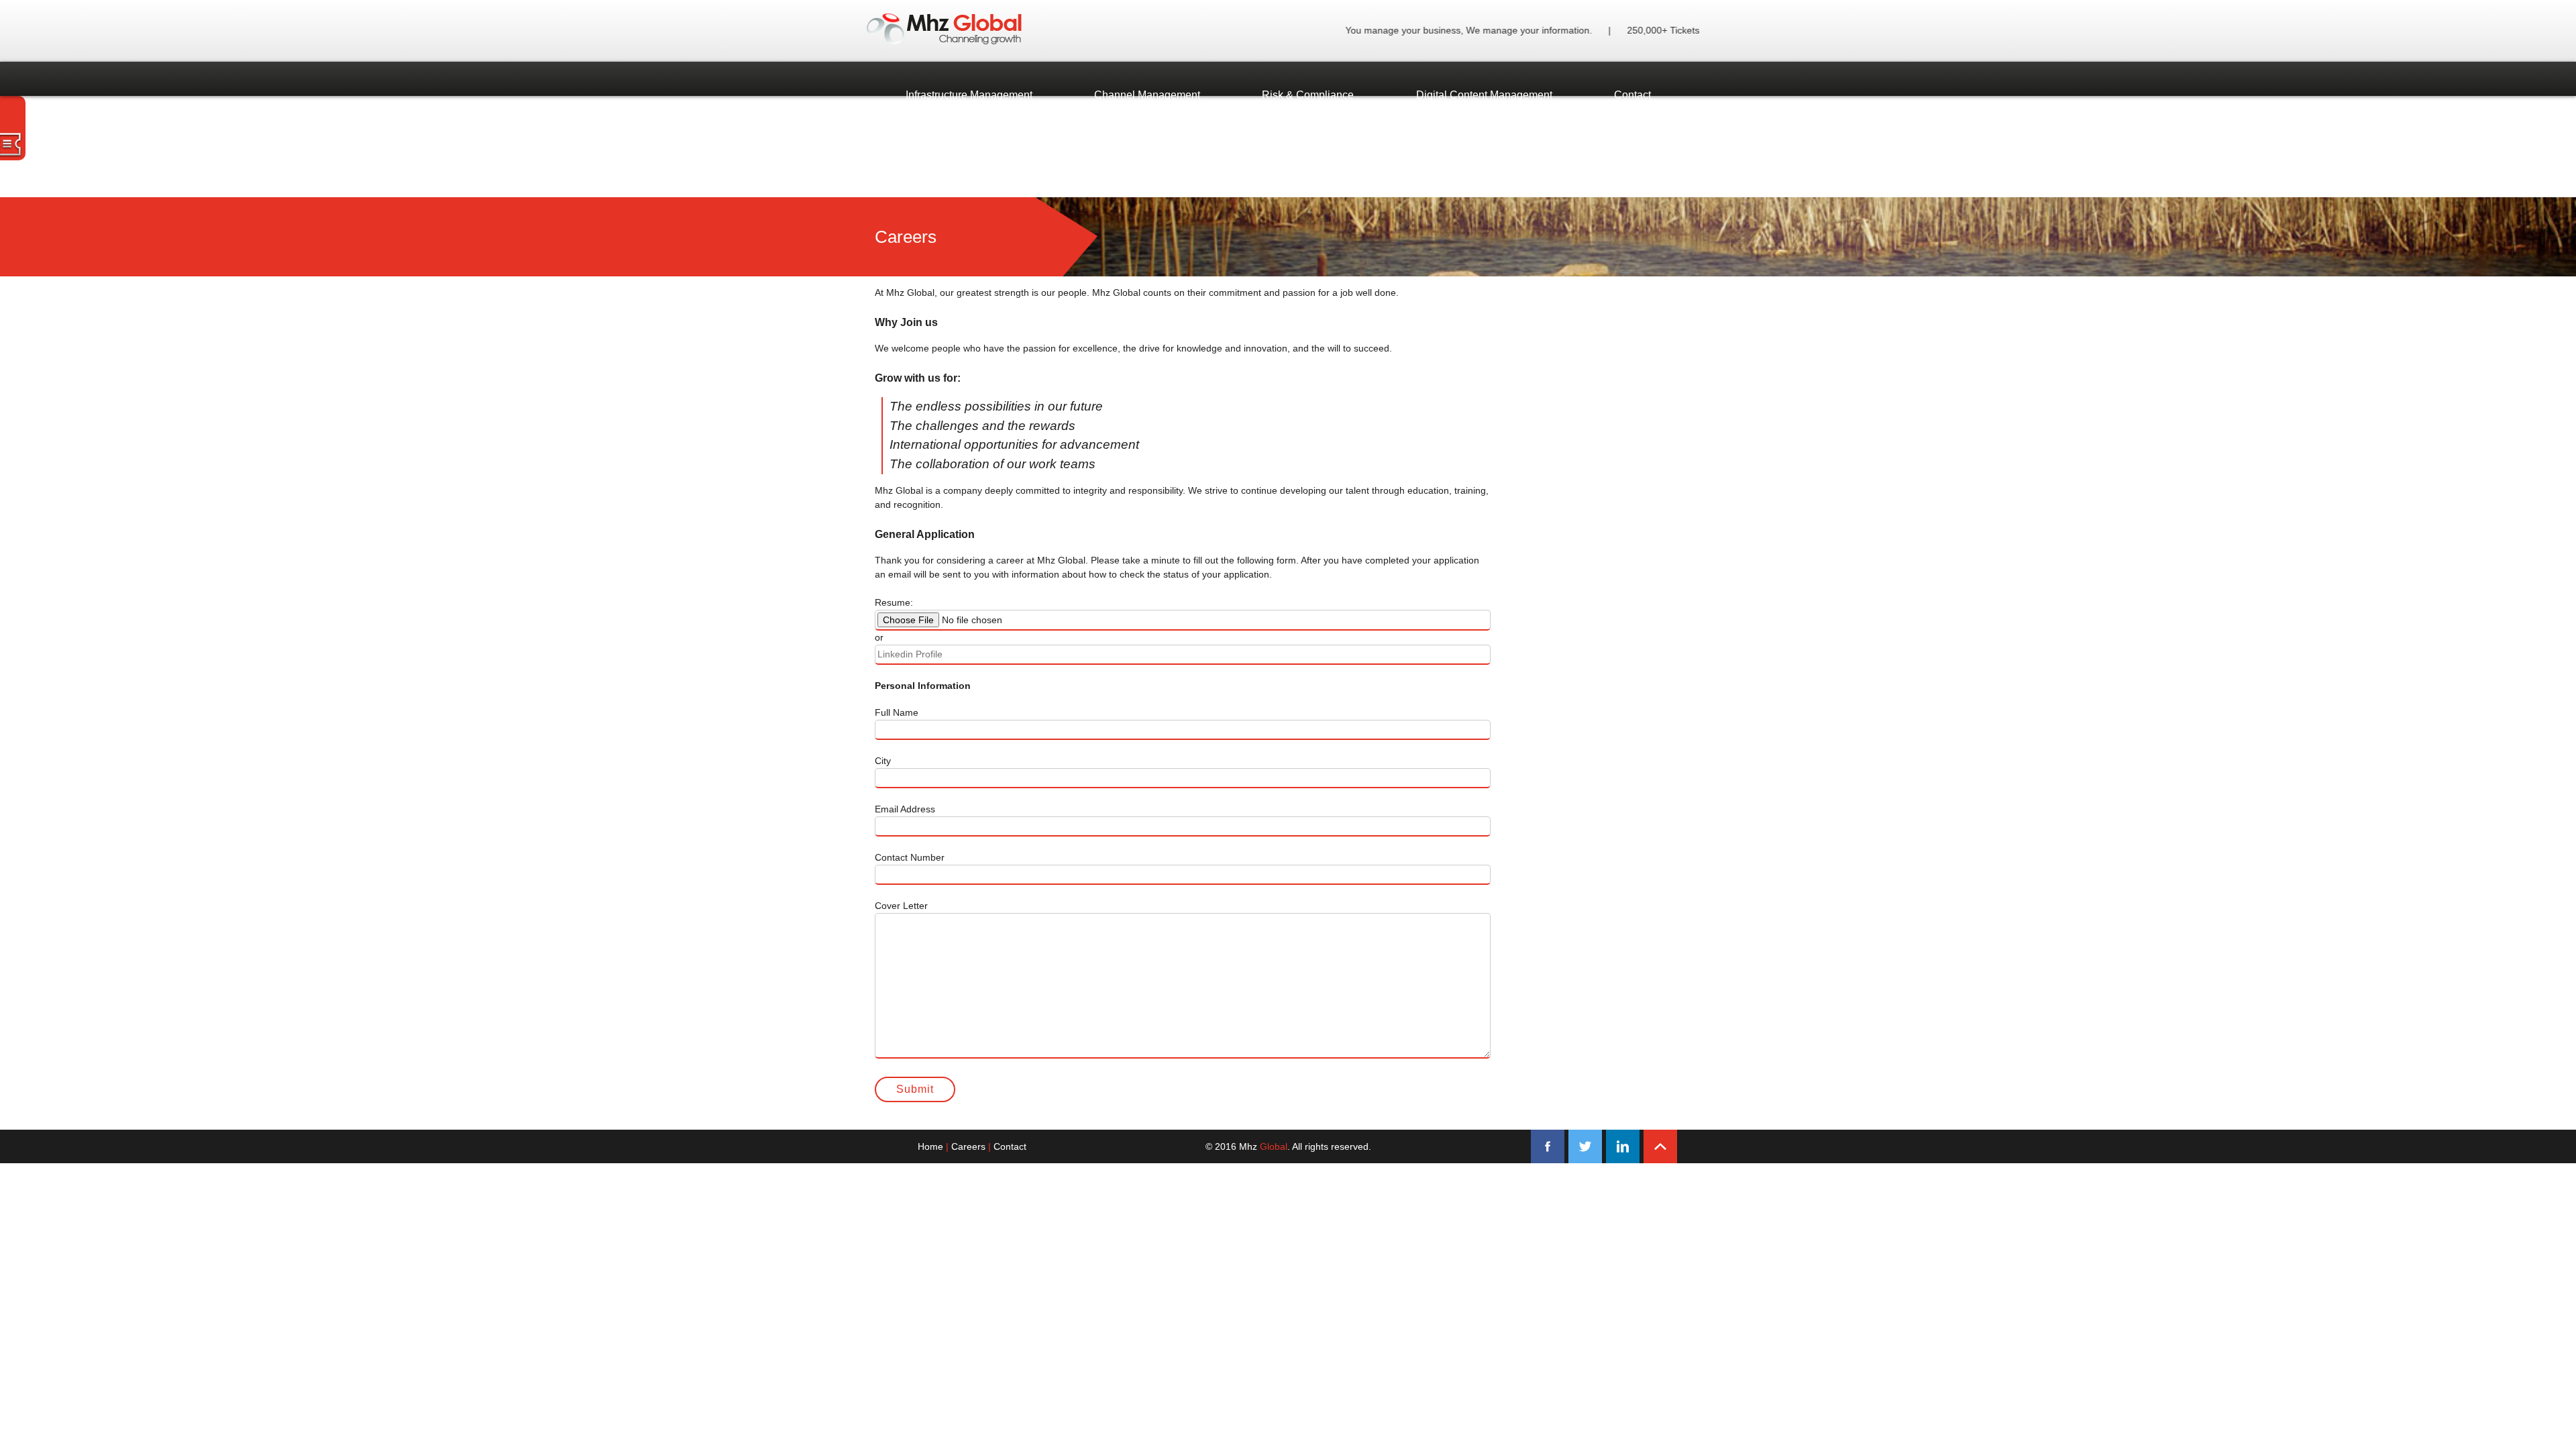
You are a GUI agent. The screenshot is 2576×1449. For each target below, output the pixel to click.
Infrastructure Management (969, 95)
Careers (968, 1146)
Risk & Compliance (1308, 95)
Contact (1632, 95)
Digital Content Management (1484, 95)
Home (930, 1146)
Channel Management (1147, 95)
